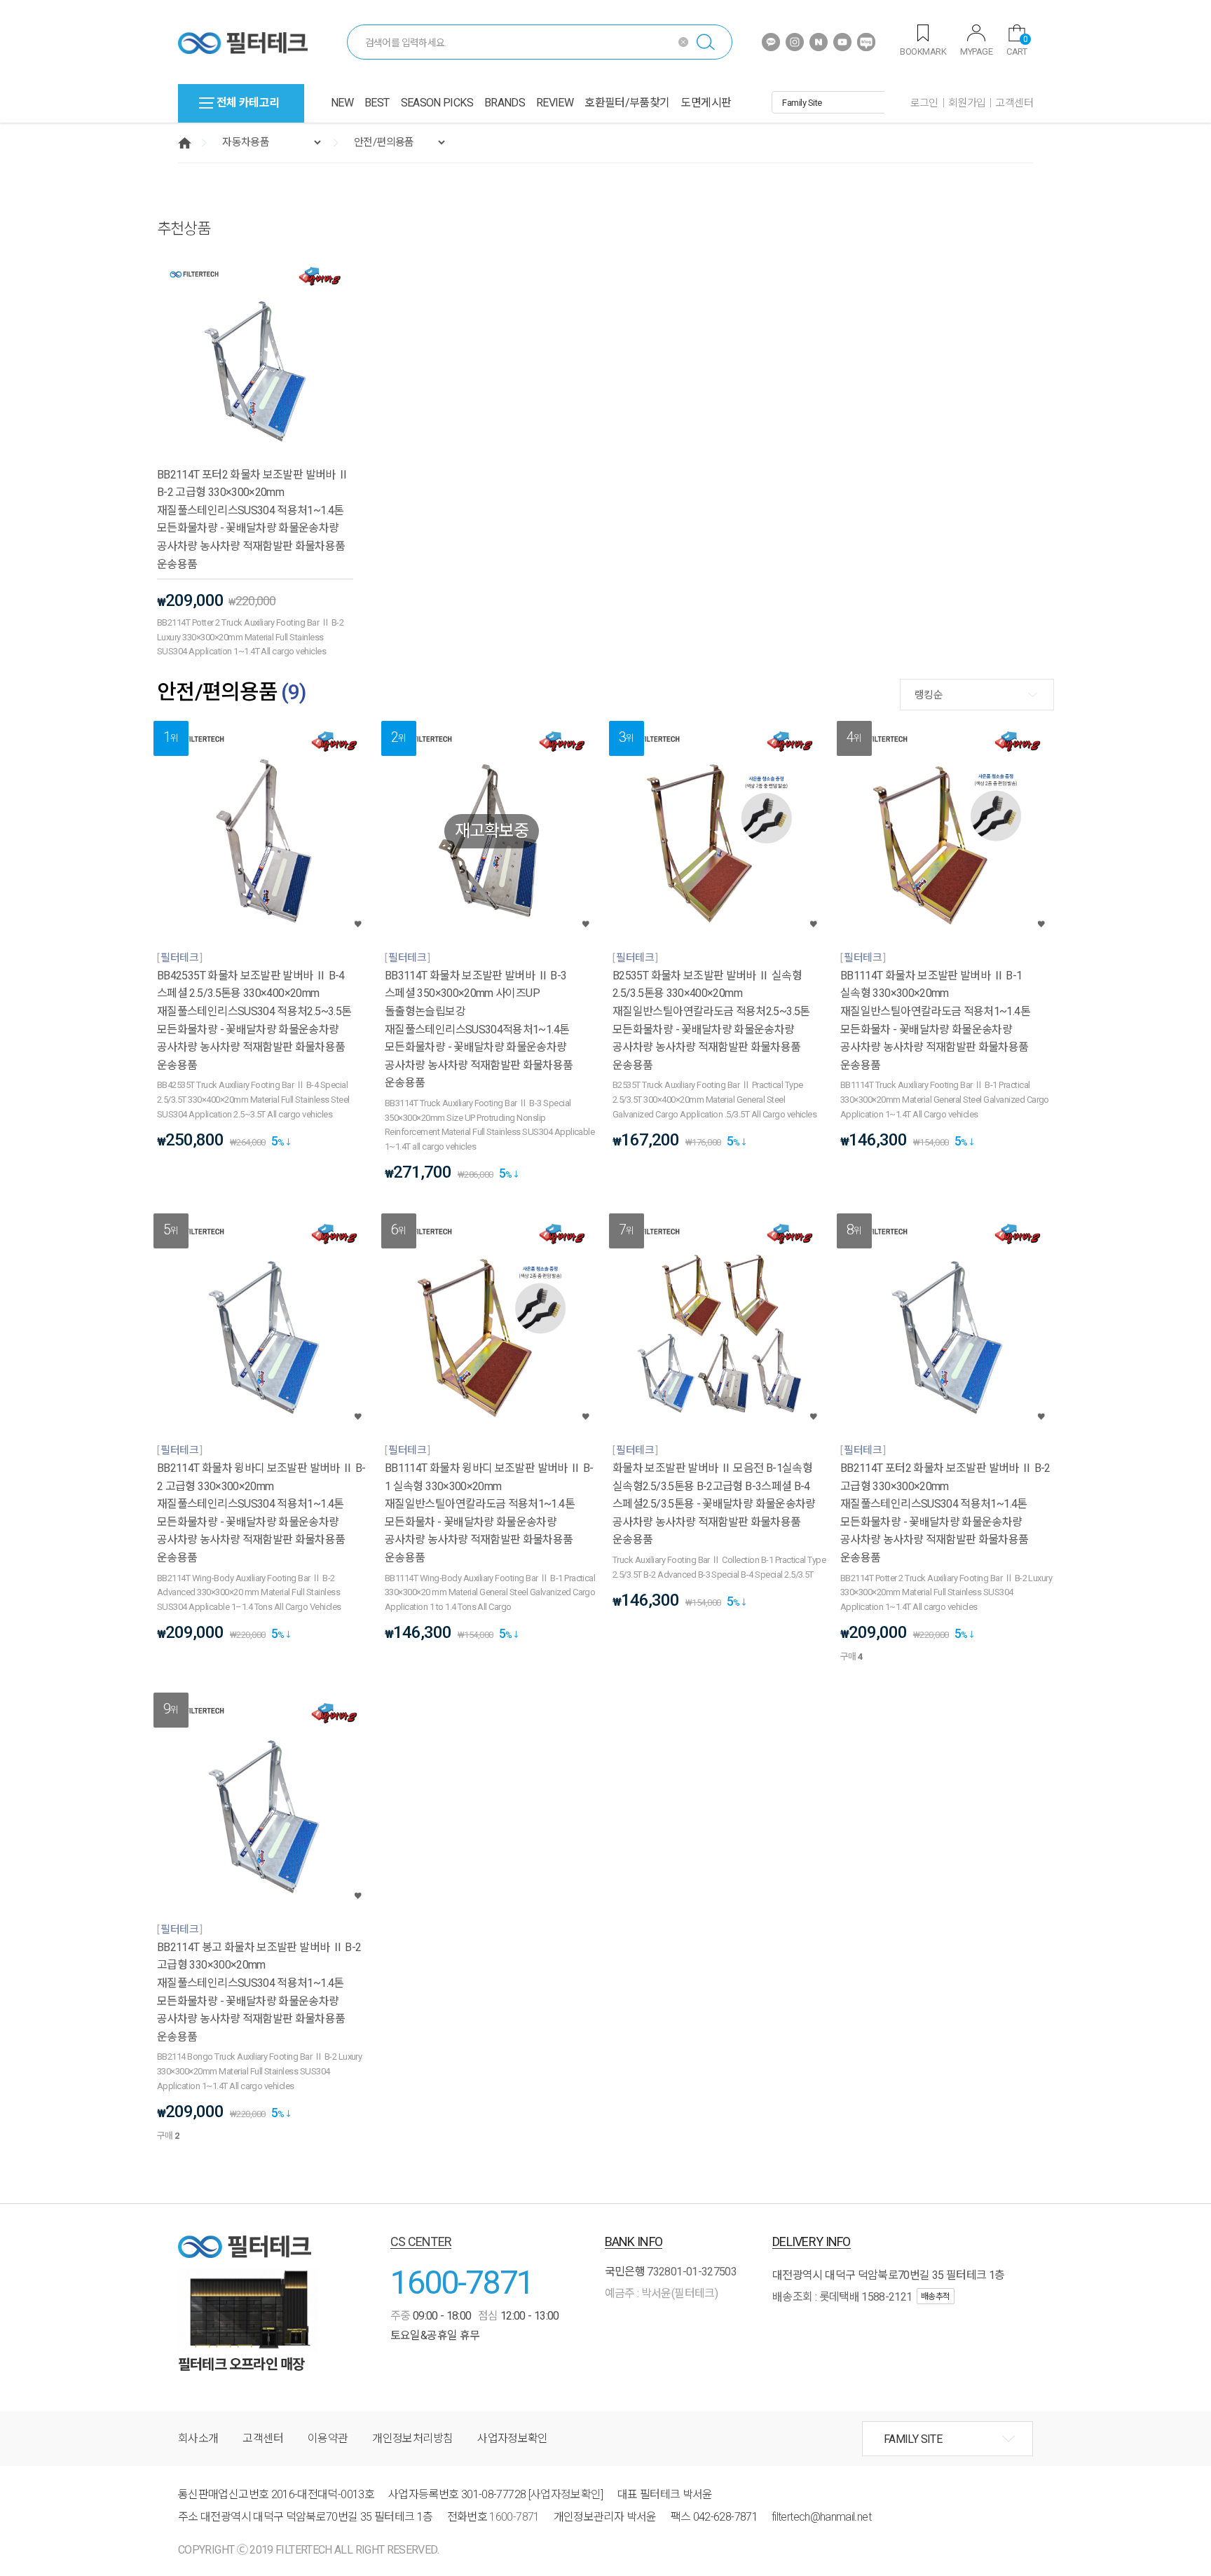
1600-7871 (462, 2282)
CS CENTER (421, 2241)
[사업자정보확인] (566, 2494)
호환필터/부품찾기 (627, 103)
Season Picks (437, 103)
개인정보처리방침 (412, 2438)
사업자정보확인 (513, 2438)
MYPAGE (976, 51)
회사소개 (198, 2438)
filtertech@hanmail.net (821, 2517)
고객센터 (1014, 103)
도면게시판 (706, 103)
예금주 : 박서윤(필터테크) (661, 2293)
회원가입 (967, 103)
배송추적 (936, 2296)
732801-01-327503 (692, 2272)
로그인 (924, 103)
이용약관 (328, 2438)
